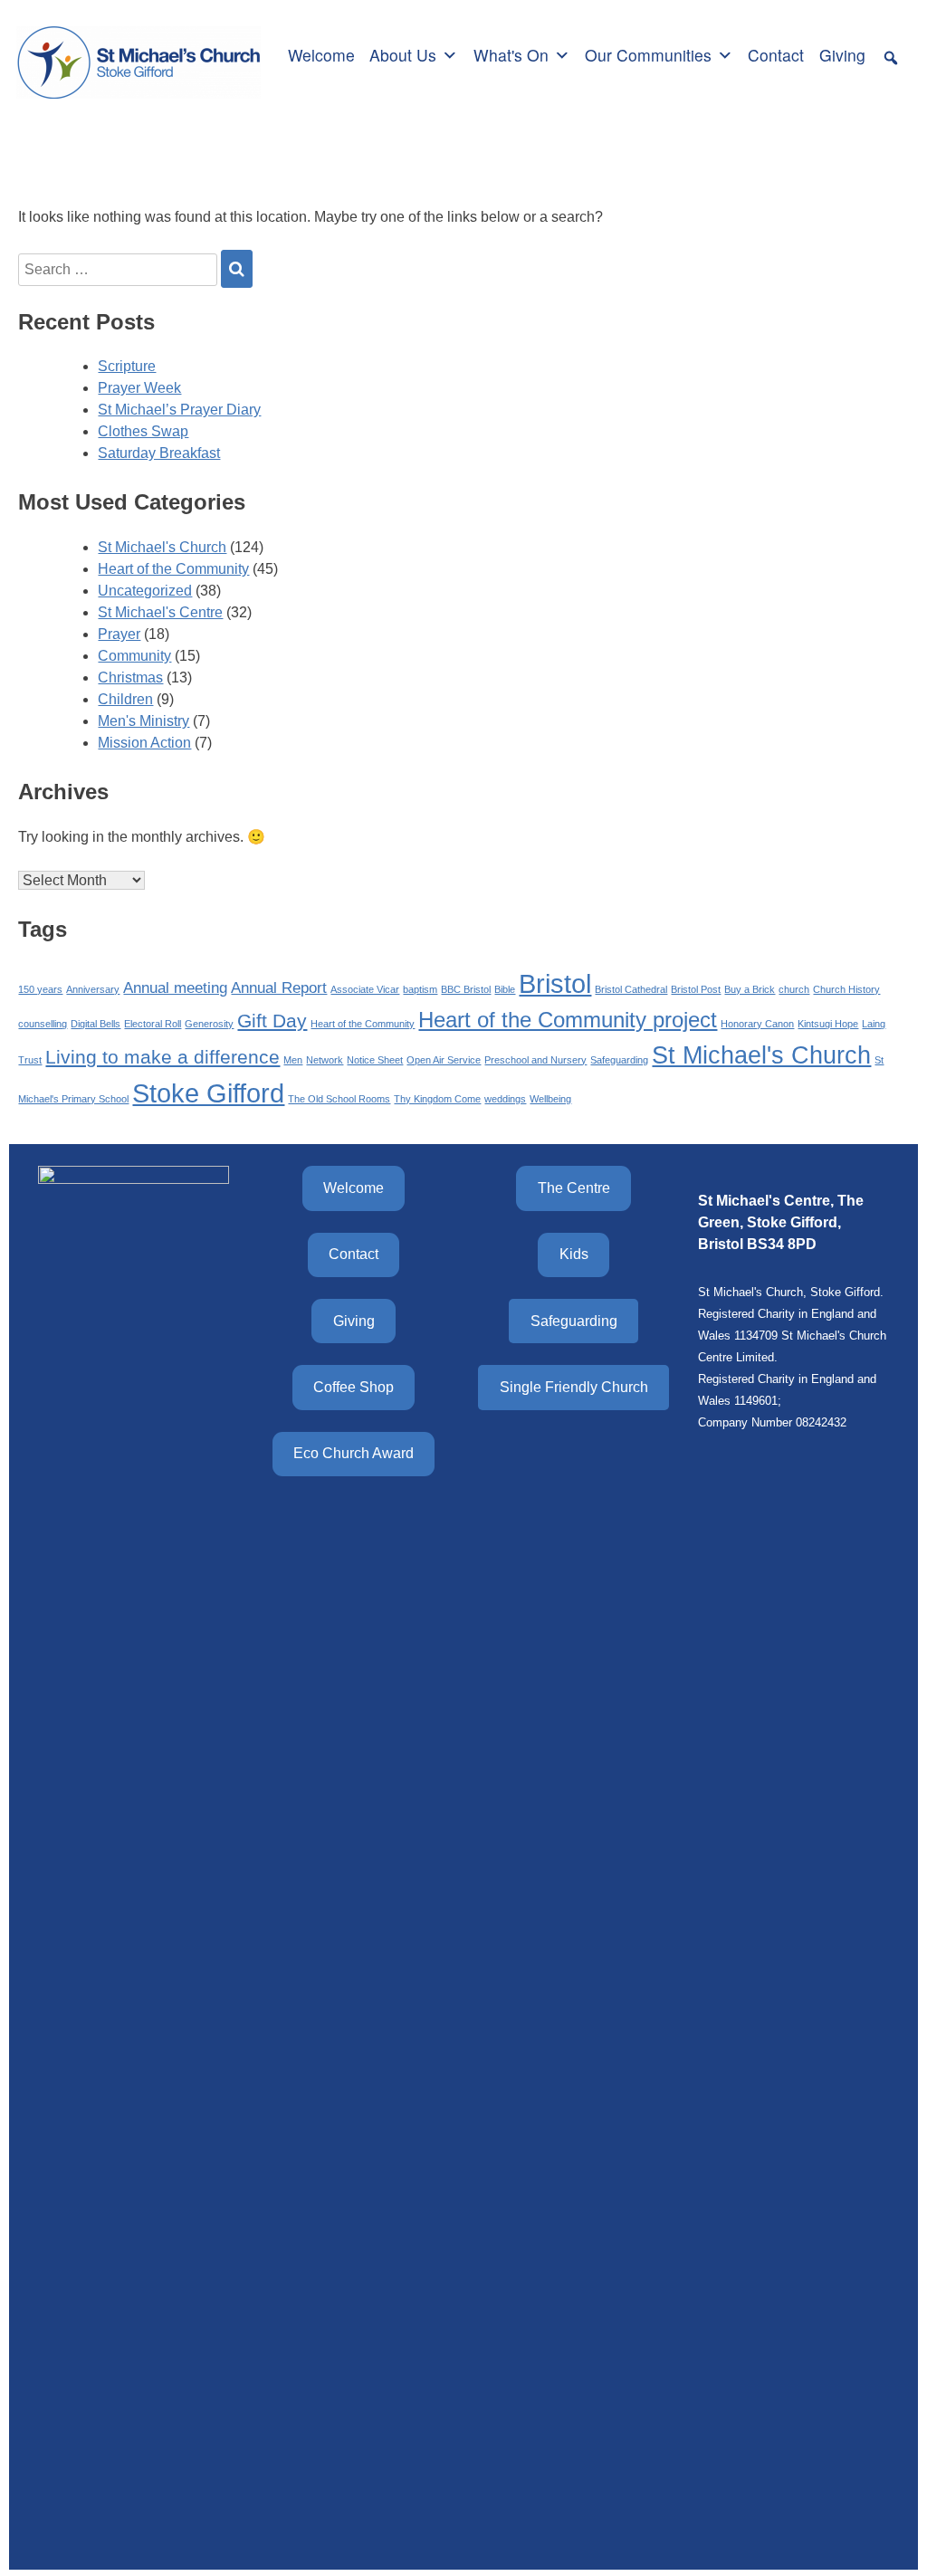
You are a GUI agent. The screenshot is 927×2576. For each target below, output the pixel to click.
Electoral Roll (153, 1024)
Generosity (209, 1024)
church (794, 989)
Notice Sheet (375, 1060)
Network (325, 1060)
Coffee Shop (354, 1387)
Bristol (555, 983)
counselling (43, 1024)
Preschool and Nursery (535, 1060)
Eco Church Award (354, 1453)
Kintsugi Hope (828, 1024)
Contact (776, 55)
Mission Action (144, 743)
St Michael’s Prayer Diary (179, 410)
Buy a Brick (750, 989)
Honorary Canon (757, 1024)
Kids (574, 1254)
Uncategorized (145, 591)
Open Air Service (444, 1060)
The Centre (574, 1188)
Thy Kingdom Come (437, 1099)
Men (293, 1060)
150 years (40, 989)
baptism (420, 989)
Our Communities (648, 55)
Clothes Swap (143, 431)
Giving (842, 55)
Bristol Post (696, 989)
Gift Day (272, 1021)
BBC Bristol (466, 989)
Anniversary (93, 989)
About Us (403, 55)
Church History (846, 989)
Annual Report (279, 988)
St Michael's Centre (160, 612)
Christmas (130, 677)
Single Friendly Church (574, 1387)
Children (125, 699)
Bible (505, 989)
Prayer (119, 634)
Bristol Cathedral (631, 989)
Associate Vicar (365, 989)
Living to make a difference (162, 1057)
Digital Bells (96, 1024)
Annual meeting (175, 988)
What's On (511, 55)
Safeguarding (619, 1060)
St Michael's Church (162, 547)
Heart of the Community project (568, 1020)
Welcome (321, 55)
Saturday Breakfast (159, 453)
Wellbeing (550, 1099)
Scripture (127, 366)
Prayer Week (139, 388)
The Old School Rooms (339, 1099)
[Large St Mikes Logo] (139, 52)
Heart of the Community (173, 569)
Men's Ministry (143, 721)
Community (134, 656)
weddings (505, 1099)
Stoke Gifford (208, 1093)
